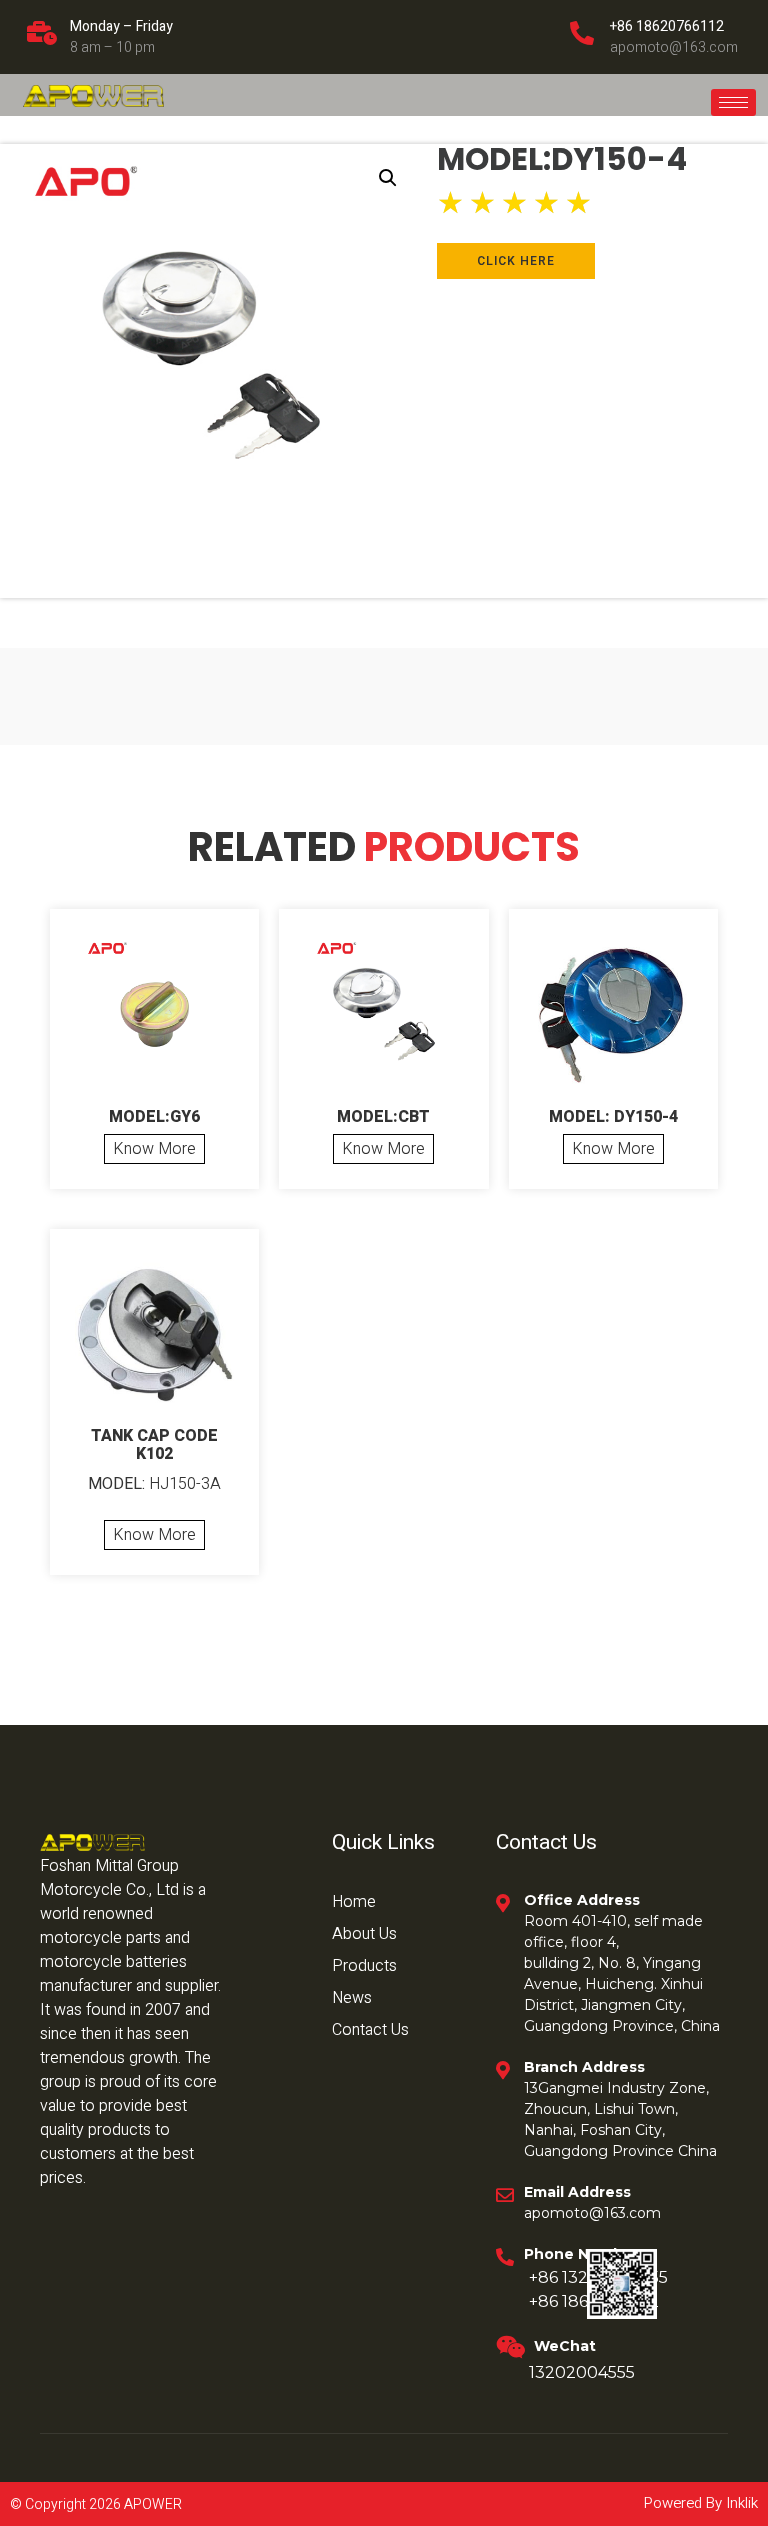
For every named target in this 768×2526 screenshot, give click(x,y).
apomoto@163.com (674, 47)
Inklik (740, 2503)
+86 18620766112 (667, 26)
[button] (388, 178)
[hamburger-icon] (733, 102)
